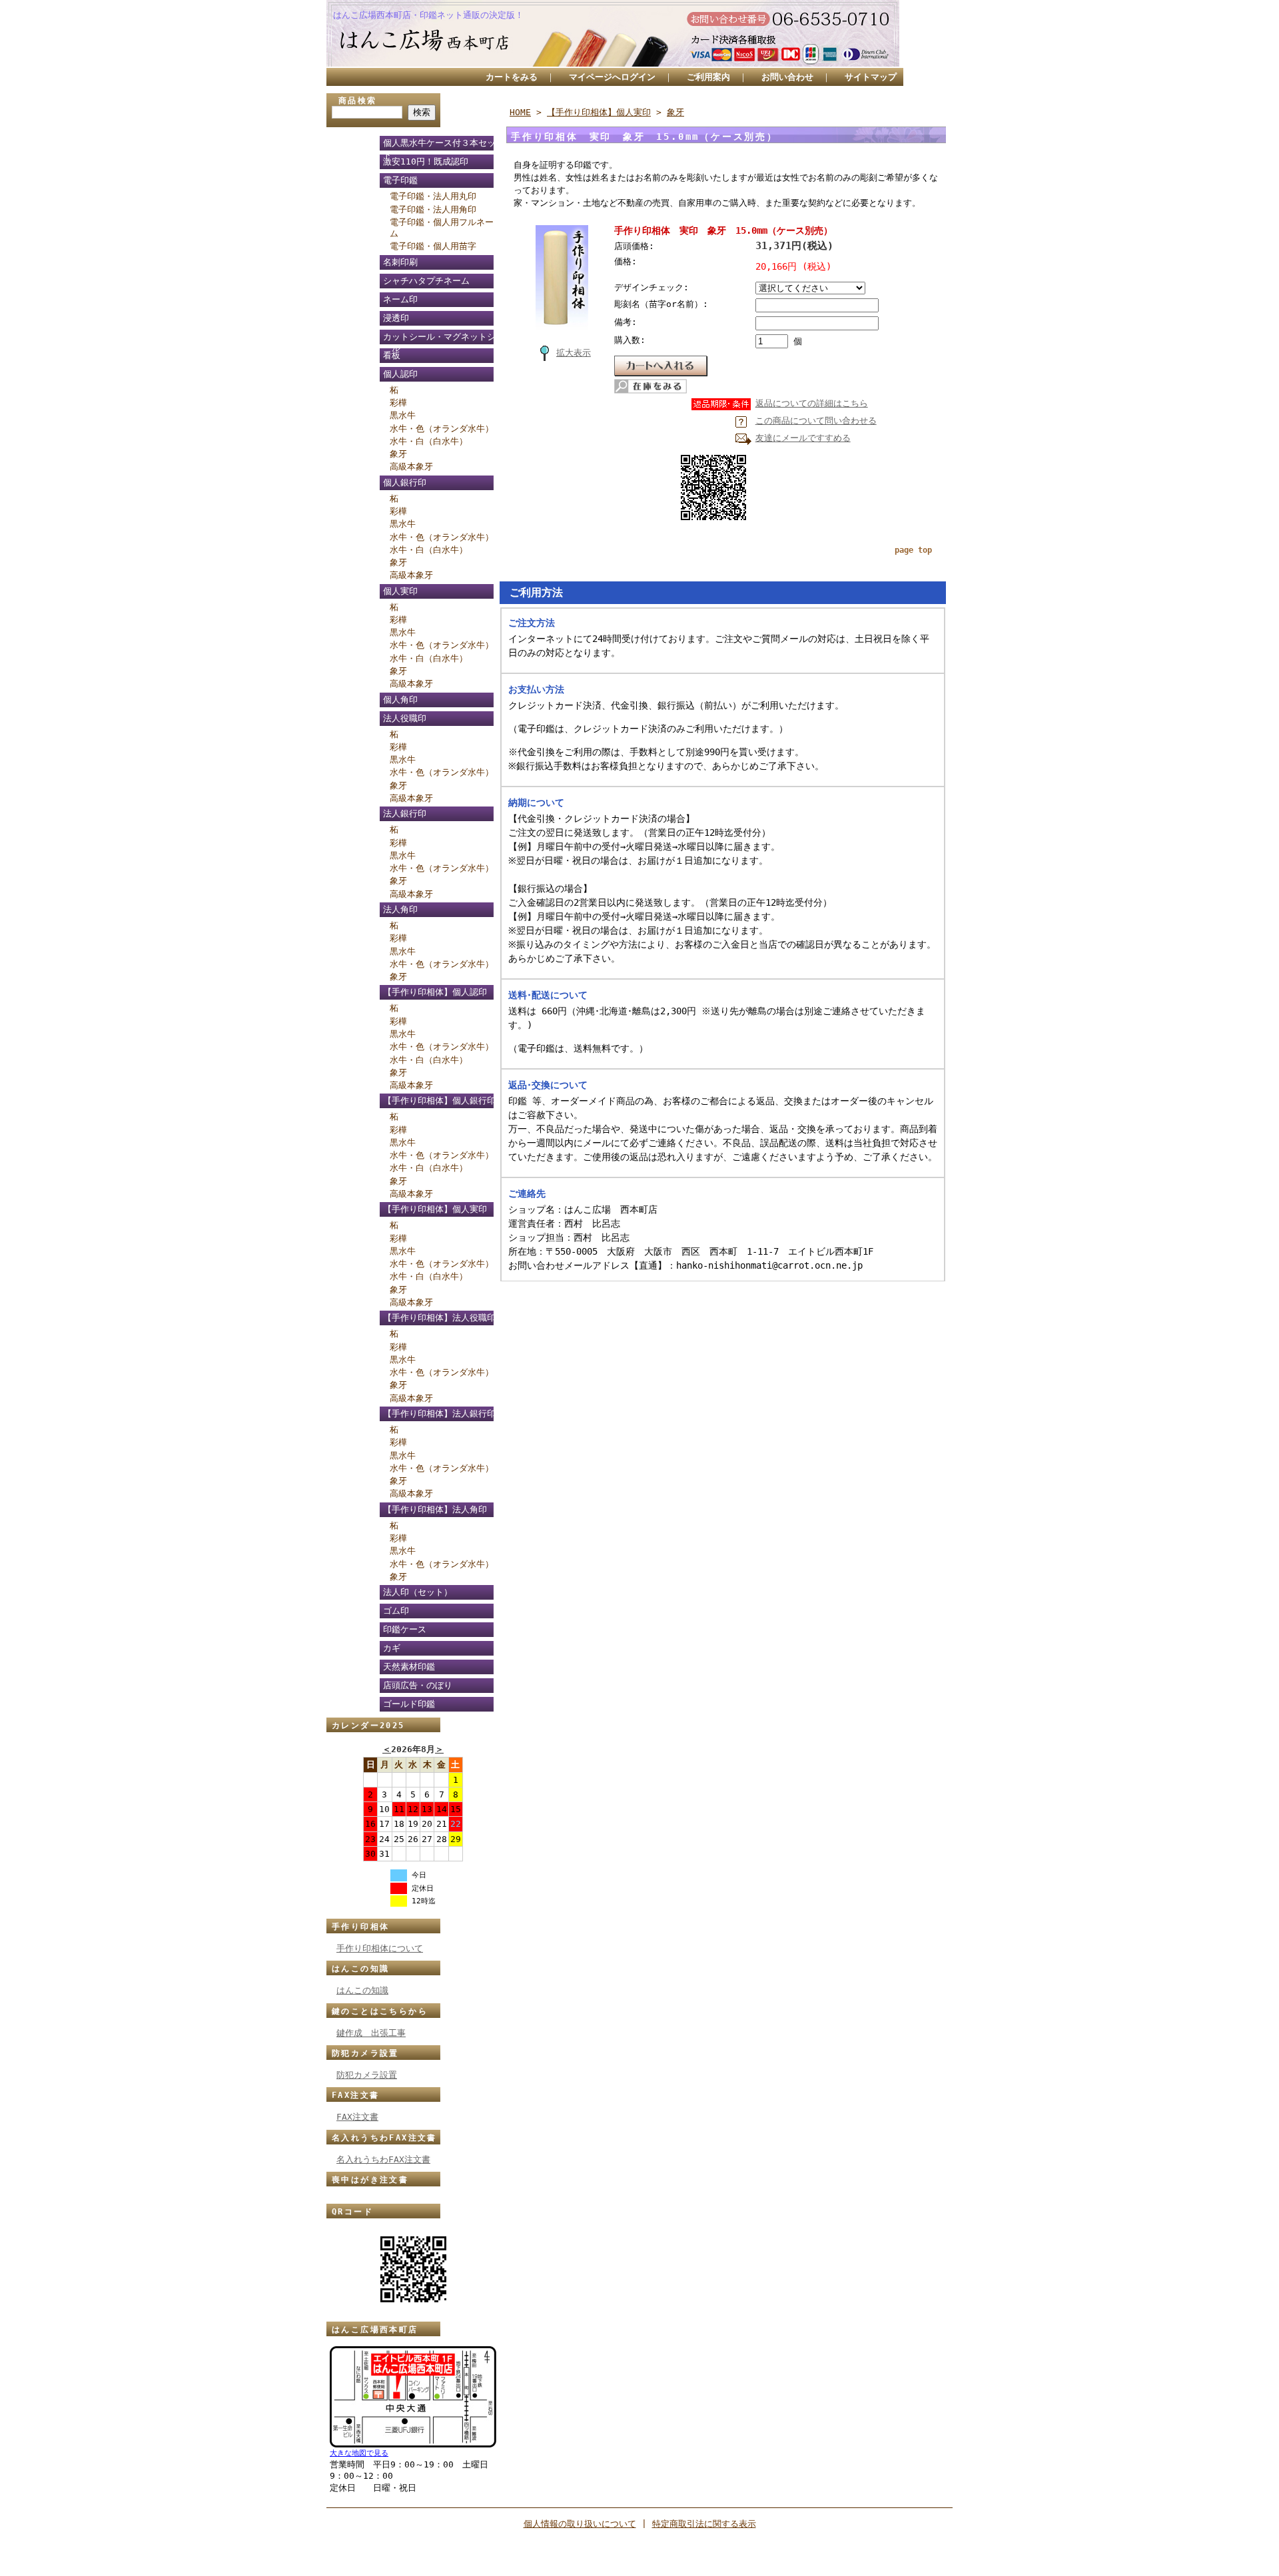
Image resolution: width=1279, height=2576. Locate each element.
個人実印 (400, 591)
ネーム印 (400, 299)
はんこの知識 (360, 1969)
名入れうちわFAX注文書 (384, 2138)
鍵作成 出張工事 (371, 2033)
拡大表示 (574, 353)
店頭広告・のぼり (418, 1685)
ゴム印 (396, 1611)
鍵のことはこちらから (380, 2011)
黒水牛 (403, 415)
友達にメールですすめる (803, 438)
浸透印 (396, 318)
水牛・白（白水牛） (429, 441)
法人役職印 (405, 718)
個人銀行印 (405, 483)
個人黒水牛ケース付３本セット (439, 145)
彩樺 (398, 403)
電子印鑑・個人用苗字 (433, 246)
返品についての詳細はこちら (812, 403)
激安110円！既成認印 (426, 161)
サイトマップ (871, 77)
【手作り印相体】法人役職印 (439, 1318)
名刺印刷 (400, 262)
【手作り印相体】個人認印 (435, 992)
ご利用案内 (708, 77)
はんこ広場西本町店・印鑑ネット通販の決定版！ (428, 15)
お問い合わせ (787, 77)
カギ (392, 1648)
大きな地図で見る (359, 2453)
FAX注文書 (355, 2095)
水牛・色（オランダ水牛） (442, 429)
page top (913, 550)
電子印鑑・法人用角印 (433, 209)
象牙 (398, 454)
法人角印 (400, 909)
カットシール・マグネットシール (439, 339)
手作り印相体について (380, 1948)
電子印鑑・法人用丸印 (433, 196)
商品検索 (358, 101)
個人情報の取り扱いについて (580, 2524)
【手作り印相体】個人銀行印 (439, 1101)
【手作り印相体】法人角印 (435, 1509)
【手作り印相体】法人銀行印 (439, 1414)
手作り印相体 (360, 1927)
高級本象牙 (411, 467)
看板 (392, 355)
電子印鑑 (400, 180)
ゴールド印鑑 (409, 1704)
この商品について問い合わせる (816, 421)
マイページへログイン (612, 77)
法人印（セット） (418, 1592)
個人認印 (400, 374)
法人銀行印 (405, 813)
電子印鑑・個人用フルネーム (442, 228)
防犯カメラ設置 (365, 2053)
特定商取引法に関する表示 (704, 2524)
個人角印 (400, 700)
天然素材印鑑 (409, 1667)
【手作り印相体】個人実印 (435, 1209)
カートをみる (512, 77)
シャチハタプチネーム (426, 281)
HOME (520, 112)
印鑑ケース (405, 1629)
